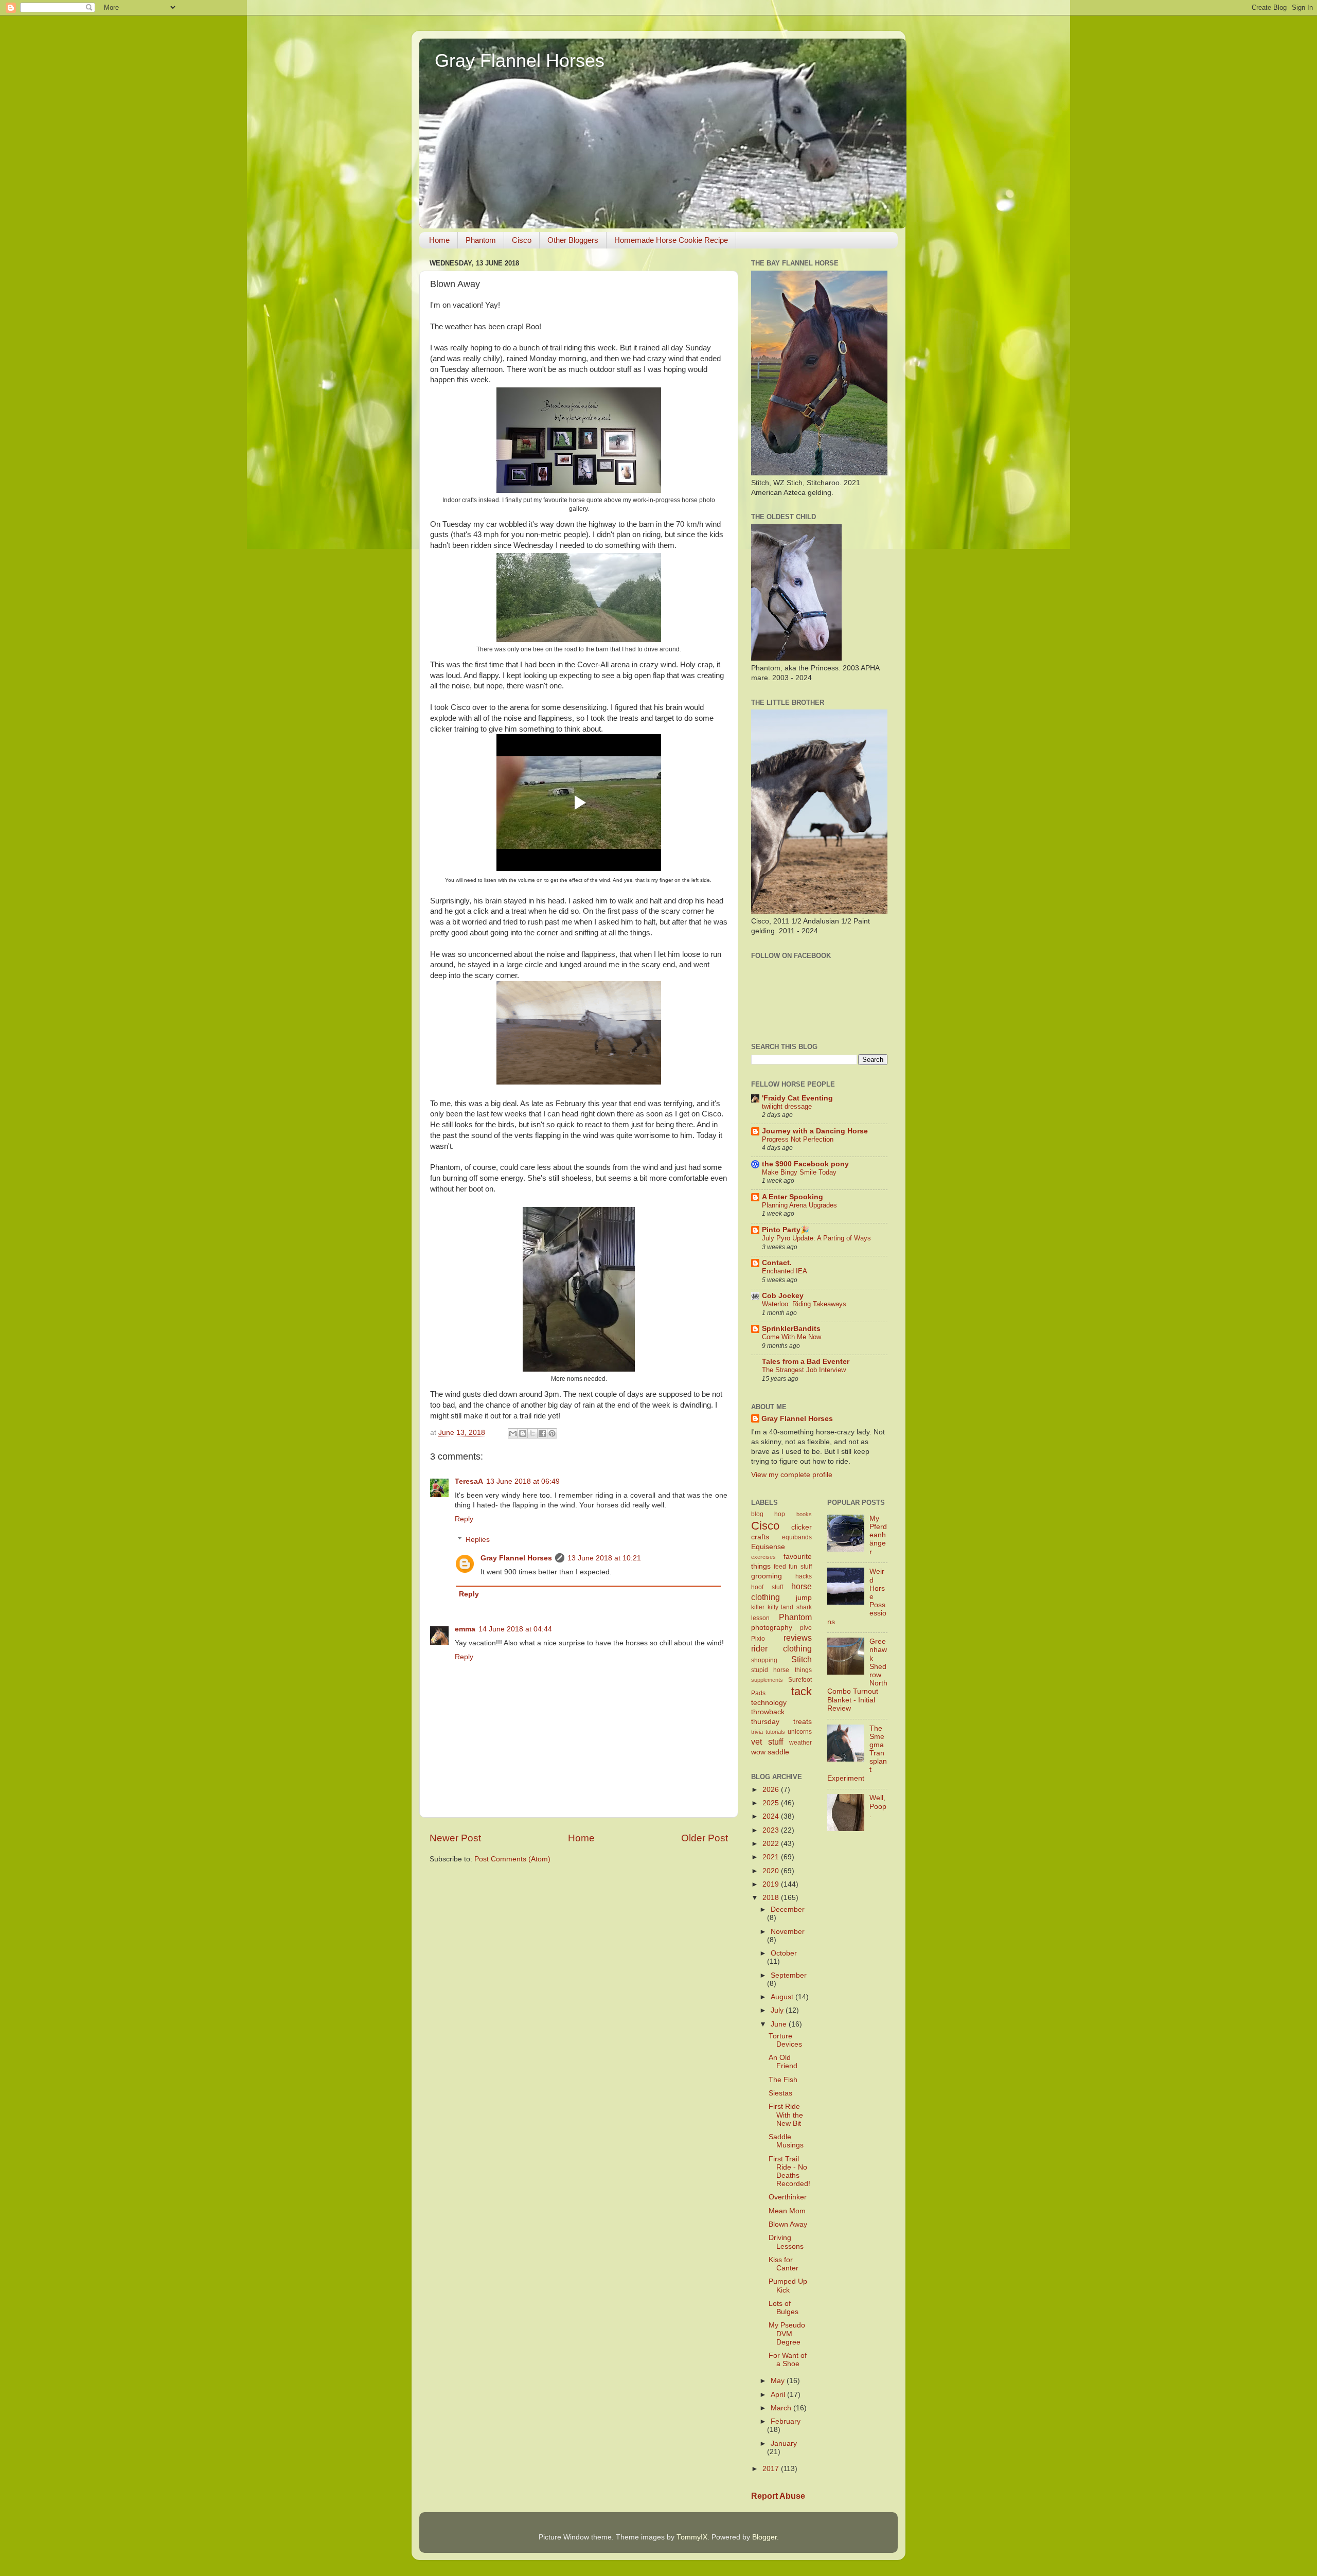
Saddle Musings (786, 2141)
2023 (772, 1830)
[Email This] (513, 1433)
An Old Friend (783, 2062)
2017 (772, 2469)
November (788, 1932)
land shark (796, 1607)
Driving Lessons (786, 2242)
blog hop (768, 1514)
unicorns (800, 1732)
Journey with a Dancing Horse (815, 1131)
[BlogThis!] (523, 1433)
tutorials (775, 1732)
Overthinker (788, 2197)
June (780, 2024)
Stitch (802, 1659)
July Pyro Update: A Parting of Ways (816, 1238)
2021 (772, 1857)
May (779, 2381)
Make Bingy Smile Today (799, 1172)
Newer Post (455, 1838)
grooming (767, 1576)
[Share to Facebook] (542, 1433)
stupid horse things (781, 1670)
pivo (806, 1628)
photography (772, 1628)
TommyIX (692, 2537)
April (779, 2395)
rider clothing (781, 1648)
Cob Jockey (783, 1296)
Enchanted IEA (785, 1271)
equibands (797, 1537)
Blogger (764, 2537)
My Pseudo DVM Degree (787, 2333)
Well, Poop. (878, 1806)
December (788, 1909)
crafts (760, 1537)
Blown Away (788, 2224)
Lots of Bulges (784, 2308)
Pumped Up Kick (788, 2286)
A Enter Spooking (793, 1197)
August (783, 1997)
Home (439, 240)
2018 (772, 1898)
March (782, 2408)
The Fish (783, 2080)
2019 (772, 1884)
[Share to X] (532, 1433)
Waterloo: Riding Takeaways (804, 1304)
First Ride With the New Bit (786, 2115)
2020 (772, 1871)
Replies (478, 1540)
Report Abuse (778, 2496)
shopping (764, 1660)
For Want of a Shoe (788, 2360)
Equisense (768, 1547)
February (786, 2421)
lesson (760, 1618)
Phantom (481, 240)
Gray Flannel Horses (520, 60)
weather (800, 1743)
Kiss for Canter (784, 2264)
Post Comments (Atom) (512, 1859)
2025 (772, 1803)
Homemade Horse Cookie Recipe (671, 240)
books (804, 1514)
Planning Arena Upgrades (799, 1205)
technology (769, 1703)
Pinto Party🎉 (786, 1230)
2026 (772, 1790)
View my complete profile (792, 1475)
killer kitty (765, 1607)
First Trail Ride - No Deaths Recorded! (789, 2172)
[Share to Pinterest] (552, 1433)
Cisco (522, 240)
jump (804, 1598)
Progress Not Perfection (798, 1139)
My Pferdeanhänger (878, 1535)
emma (465, 1629)
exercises (763, 1557)
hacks (804, 1576)
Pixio (758, 1639)
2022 (772, 1844)
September (789, 1975)
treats (803, 1722)
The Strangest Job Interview (804, 1370)
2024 (772, 1816)
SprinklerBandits (791, 1329)
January (784, 2444)
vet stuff (767, 1742)
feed (780, 1567)
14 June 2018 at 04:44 (515, 1629)
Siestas (780, 2093)
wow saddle (770, 1752)
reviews (798, 1638)
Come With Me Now (791, 1337)
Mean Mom (787, 2211)
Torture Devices (785, 2040)
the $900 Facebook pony (805, 1164)
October (784, 1953)
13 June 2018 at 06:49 (523, 1481)
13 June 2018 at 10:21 (604, 1558)
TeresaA (469, 1481)
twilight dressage (787, 1106)
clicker (802, 1527)
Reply (464, 1519)
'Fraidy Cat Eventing (797, 1098)
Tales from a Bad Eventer (806, 1362)
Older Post (705, 1838)
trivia (757, 1732)
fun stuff (800, 1567)
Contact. (777, 1263)
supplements (767, 1680)
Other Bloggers (573, 240)
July (778, 2010)
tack (802, 1691)
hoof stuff (767, 1587)
